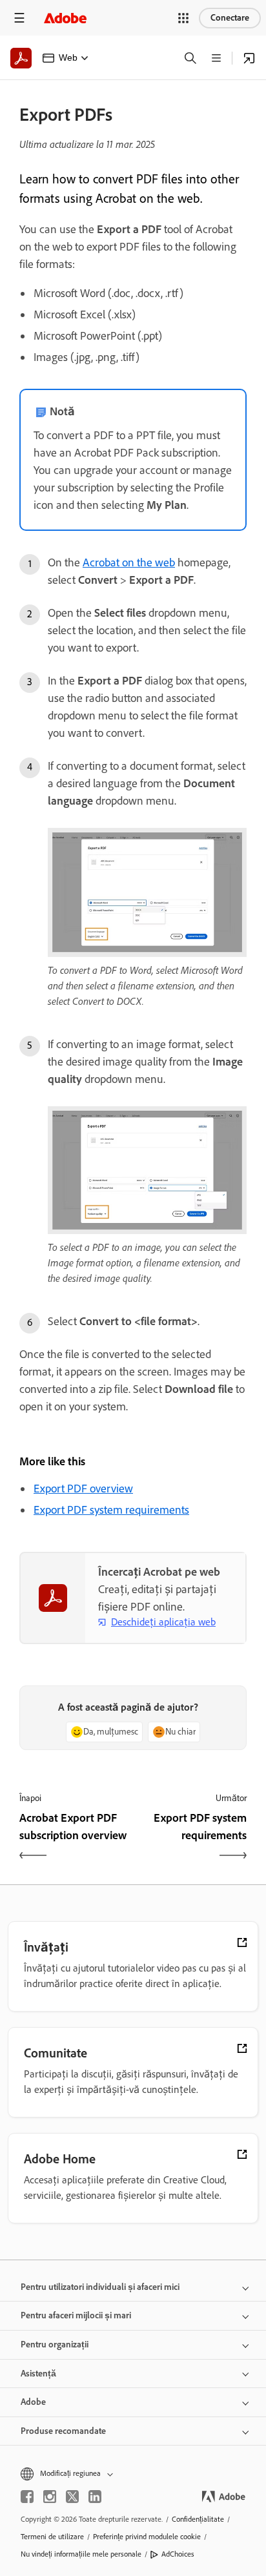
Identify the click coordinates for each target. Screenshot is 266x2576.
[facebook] (27, 2497)
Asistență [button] (38, 2374)
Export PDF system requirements (111, 1510)
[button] (183, 18)
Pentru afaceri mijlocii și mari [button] (76, 2315)
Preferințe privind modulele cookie (147, 2537)
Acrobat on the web (129, 562)
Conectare (230, 18)
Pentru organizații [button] (55, 2344)
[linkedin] (95, 2497)
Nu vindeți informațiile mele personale (81, 2554)
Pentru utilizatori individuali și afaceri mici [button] (100, 2287)
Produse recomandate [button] (63, 2431)
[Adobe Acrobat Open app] (249, 58)
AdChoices (178, 2554)
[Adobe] (65, 18)
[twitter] (72, 2497)
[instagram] (50, 2497)
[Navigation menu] (19, 18)
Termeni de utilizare (52, 2537)
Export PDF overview (83, 1489)
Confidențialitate (198, 2519)
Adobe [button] (33, 2402)
